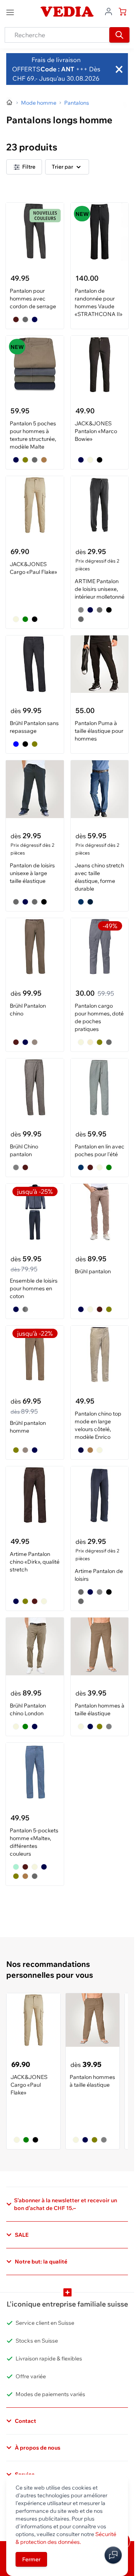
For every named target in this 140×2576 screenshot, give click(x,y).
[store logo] (67, 12)
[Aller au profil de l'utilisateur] (108, 11)
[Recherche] (119, 35)
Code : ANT (57, 69)
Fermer (31, 2559)
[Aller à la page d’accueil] (10, 103)
